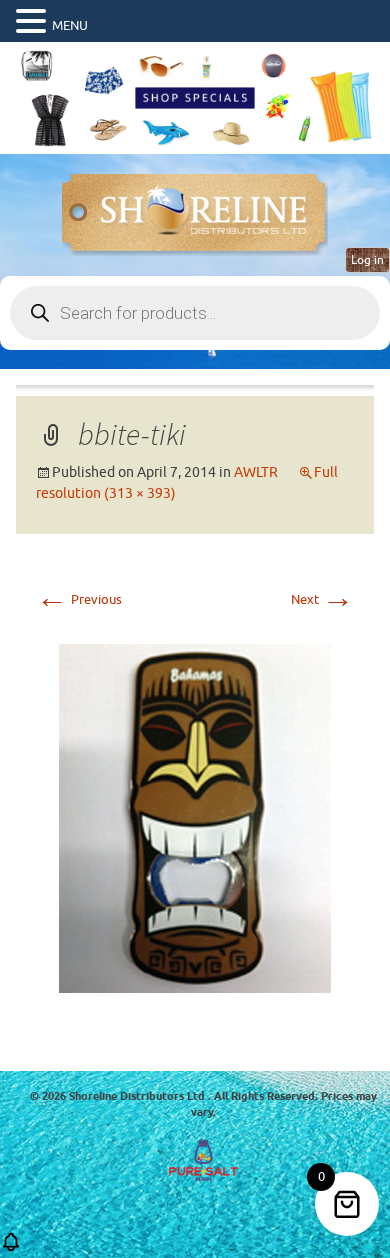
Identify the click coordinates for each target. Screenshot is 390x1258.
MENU (70, 25)
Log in (367, 260)
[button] (34, 22)
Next (322, 599)
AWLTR (256, 472)
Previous (79, 599)
